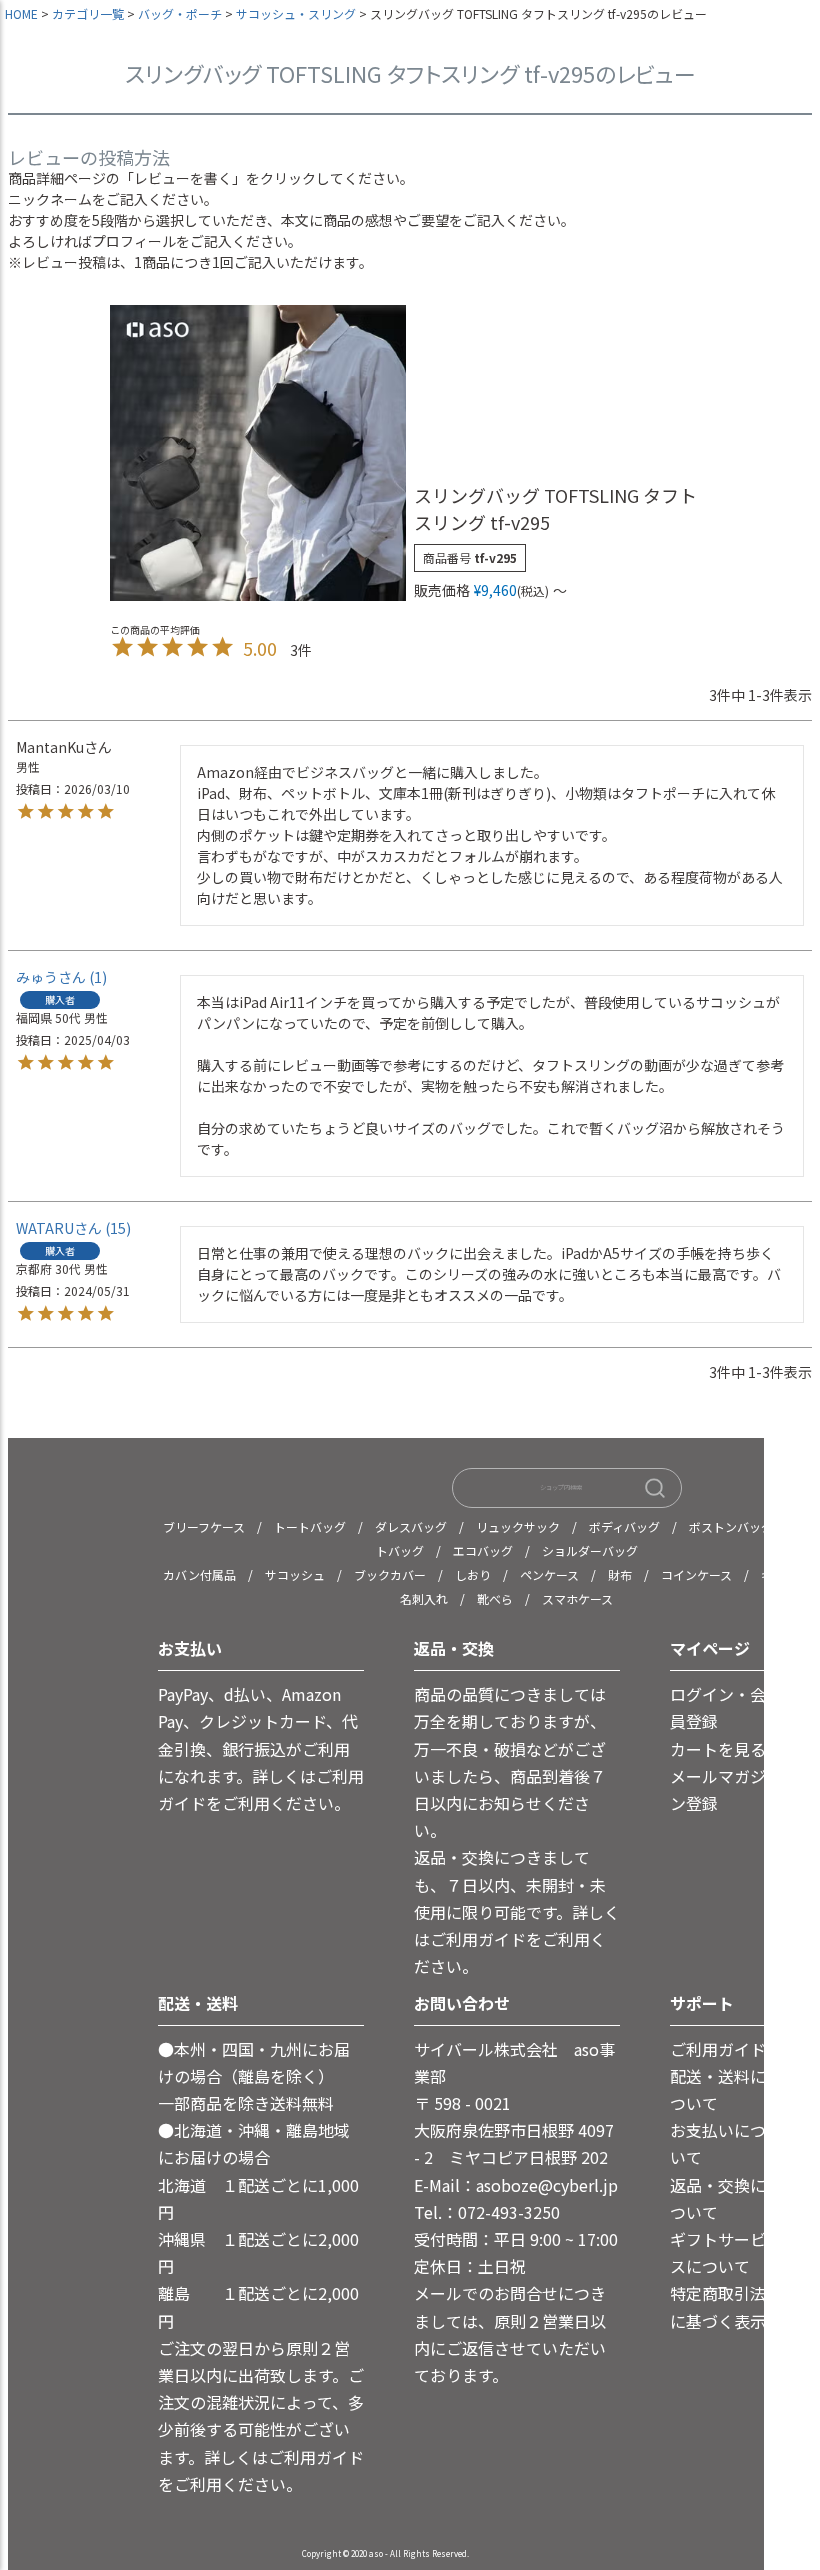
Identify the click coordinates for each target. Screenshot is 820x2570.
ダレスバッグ (411, 1526)
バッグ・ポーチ (180, 13)
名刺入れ (424, 1598)
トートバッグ (310, 1526)
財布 (620, 1574)
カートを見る (718, 1749)
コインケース (696, 1574)
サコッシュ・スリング (296, 13)
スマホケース (577, 1598)
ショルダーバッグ (590, 1550)
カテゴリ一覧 (88, 13)
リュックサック (518, 1526)
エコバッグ (483, 1550)
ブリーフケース (204, 1526)
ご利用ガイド (718, 2049)
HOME (21, 13)
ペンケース (549, 1574)
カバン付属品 (199, 1574)
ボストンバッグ (731, 1526)
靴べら (495, 1598)
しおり (473, 1574)
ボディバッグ (624, 1526)
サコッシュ (295, 1574)
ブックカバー (390, 1574)
